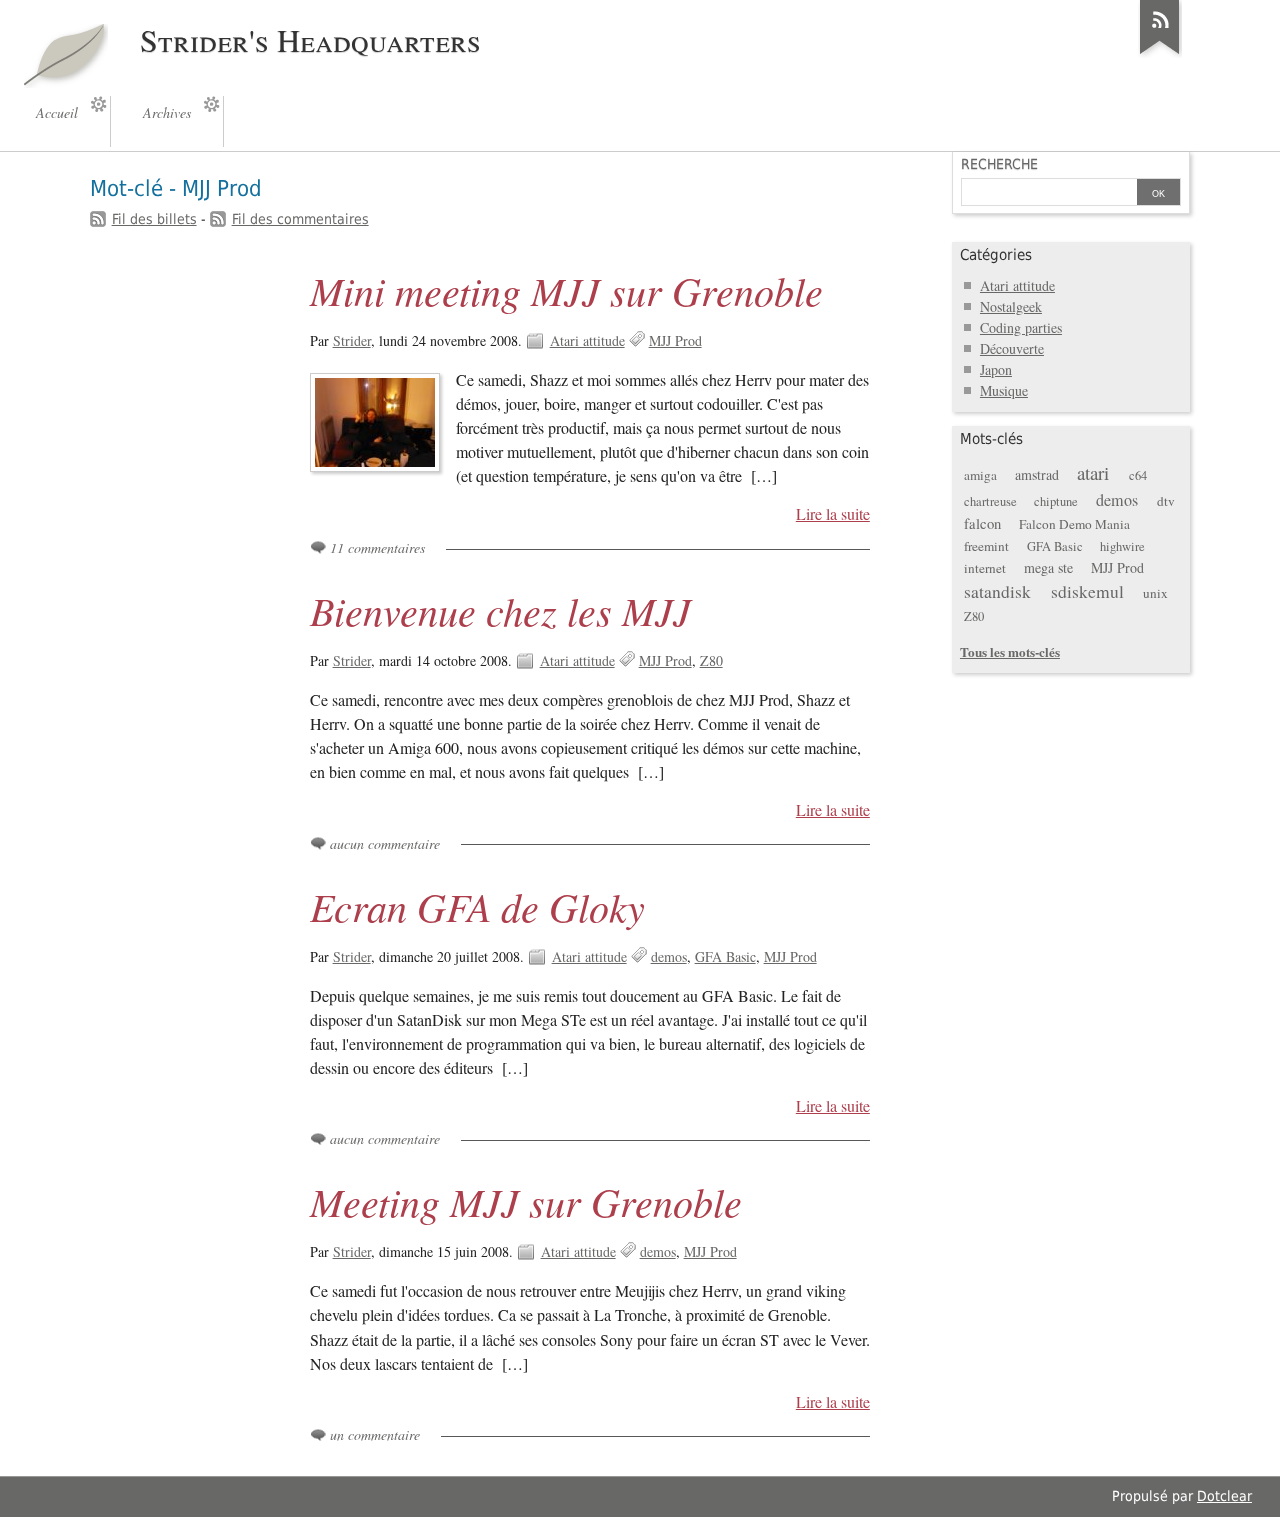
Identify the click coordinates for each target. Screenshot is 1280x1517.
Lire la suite (833, 514)
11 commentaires (377, 547)
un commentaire (375, 1434)
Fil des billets (154, 219)
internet (985, 568)
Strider (352, 340)
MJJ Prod (675, 340)
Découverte (1012, 348)
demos (669, 956)
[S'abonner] (1160, 54)
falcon (982, 523)
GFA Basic (725, 956)
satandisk (997, 591)
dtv (1166, 501)
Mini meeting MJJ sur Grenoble (566, 290)
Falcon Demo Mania (1074, 524)
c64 (1138, 475)
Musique (1004, 390)
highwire (1122, 546)
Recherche (999, 164)
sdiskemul (1087, 591)
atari (1093, 472)
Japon (996, 369)
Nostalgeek (1011, 306)
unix (1155, 593)
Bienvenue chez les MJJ (500, 610)
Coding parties (1021, 327)
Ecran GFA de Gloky (477, 906)
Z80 (711, 660)
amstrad (1037, 474)
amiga (980, 475)
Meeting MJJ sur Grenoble (526, 1201)
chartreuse (990, 501)
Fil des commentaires (300, 219)
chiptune (1056, 501)
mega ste (1048, 567)
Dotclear (1224, 1496)
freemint (986, 546)
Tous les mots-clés (1010, 651)
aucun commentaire (385, 843)
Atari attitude (587, 340)
